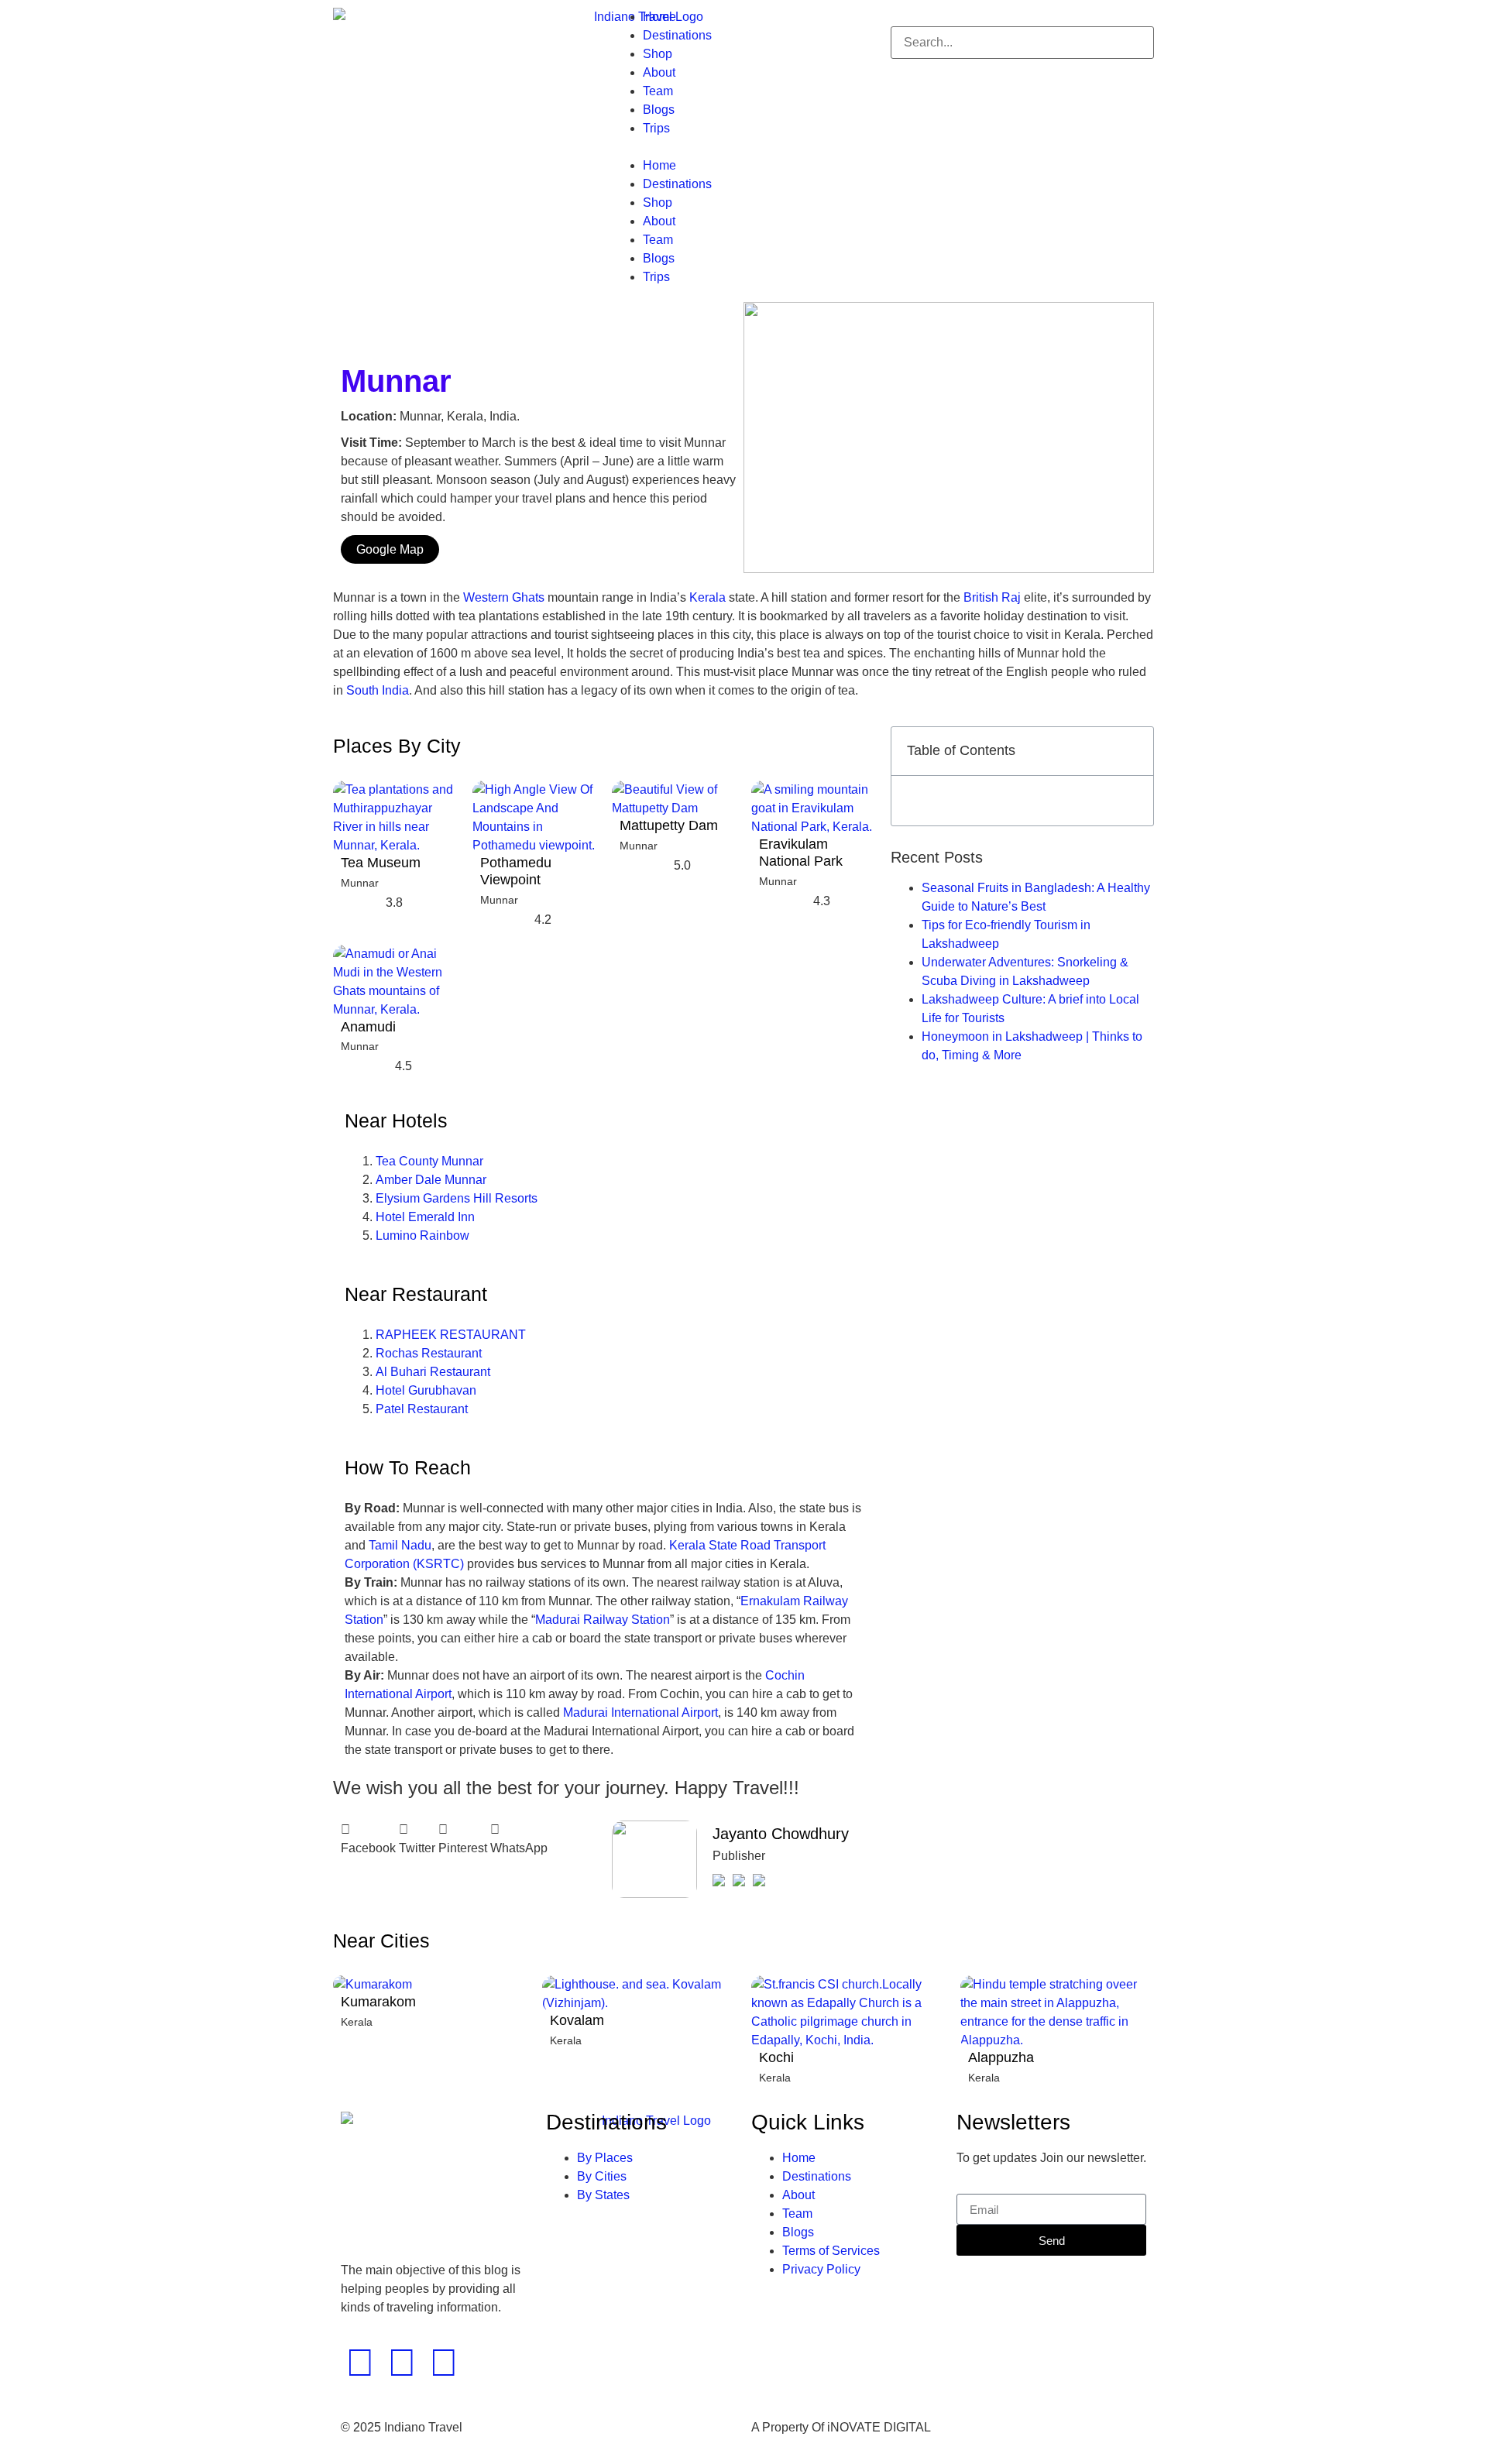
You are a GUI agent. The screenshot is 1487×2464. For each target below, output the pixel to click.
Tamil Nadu (400, 1545)
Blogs (659, 110)
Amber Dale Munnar (431, 1180)
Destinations (677, 35)
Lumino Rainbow (422, 1235)
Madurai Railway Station (603, 1620)
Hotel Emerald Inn (425, 1217)
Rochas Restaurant (429, 1353)
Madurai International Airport (640, 1712)
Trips (656, 128)
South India (378, 690)
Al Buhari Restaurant (433, 1372)
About (659, 72)
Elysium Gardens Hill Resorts (457, 1198)
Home (659, 17)
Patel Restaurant (422, 1409)
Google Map (390, 549)
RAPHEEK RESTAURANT (451, 1335)
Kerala (707, 597)
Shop (658, 54)
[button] (743, 147)
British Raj (992, 597)
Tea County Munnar (429, 1161)
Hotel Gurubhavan (426, 1390)
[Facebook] (360, 2363)
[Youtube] (444, 2363)
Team (658, 91)
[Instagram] (402, 2363)
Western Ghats (504, 597)
